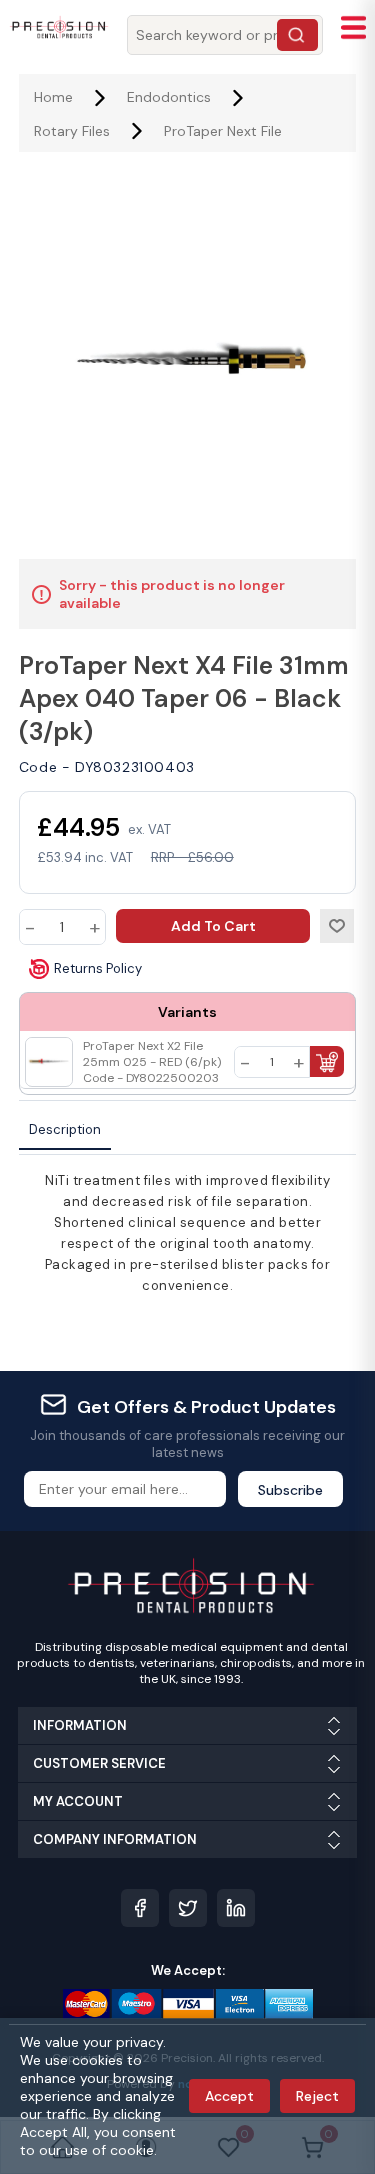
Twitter (188, 1908)
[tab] (65, 1130)
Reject (317, 2096)
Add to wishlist (337, 926)
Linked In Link (236, 1908)
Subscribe (290, 1490)
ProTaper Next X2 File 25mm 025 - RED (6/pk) (152, 1062)
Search (297, 35)
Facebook (140, 1908)
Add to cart (213, 926)
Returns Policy (98, 968)
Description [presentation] (65, 1129)
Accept (229, 2096)
